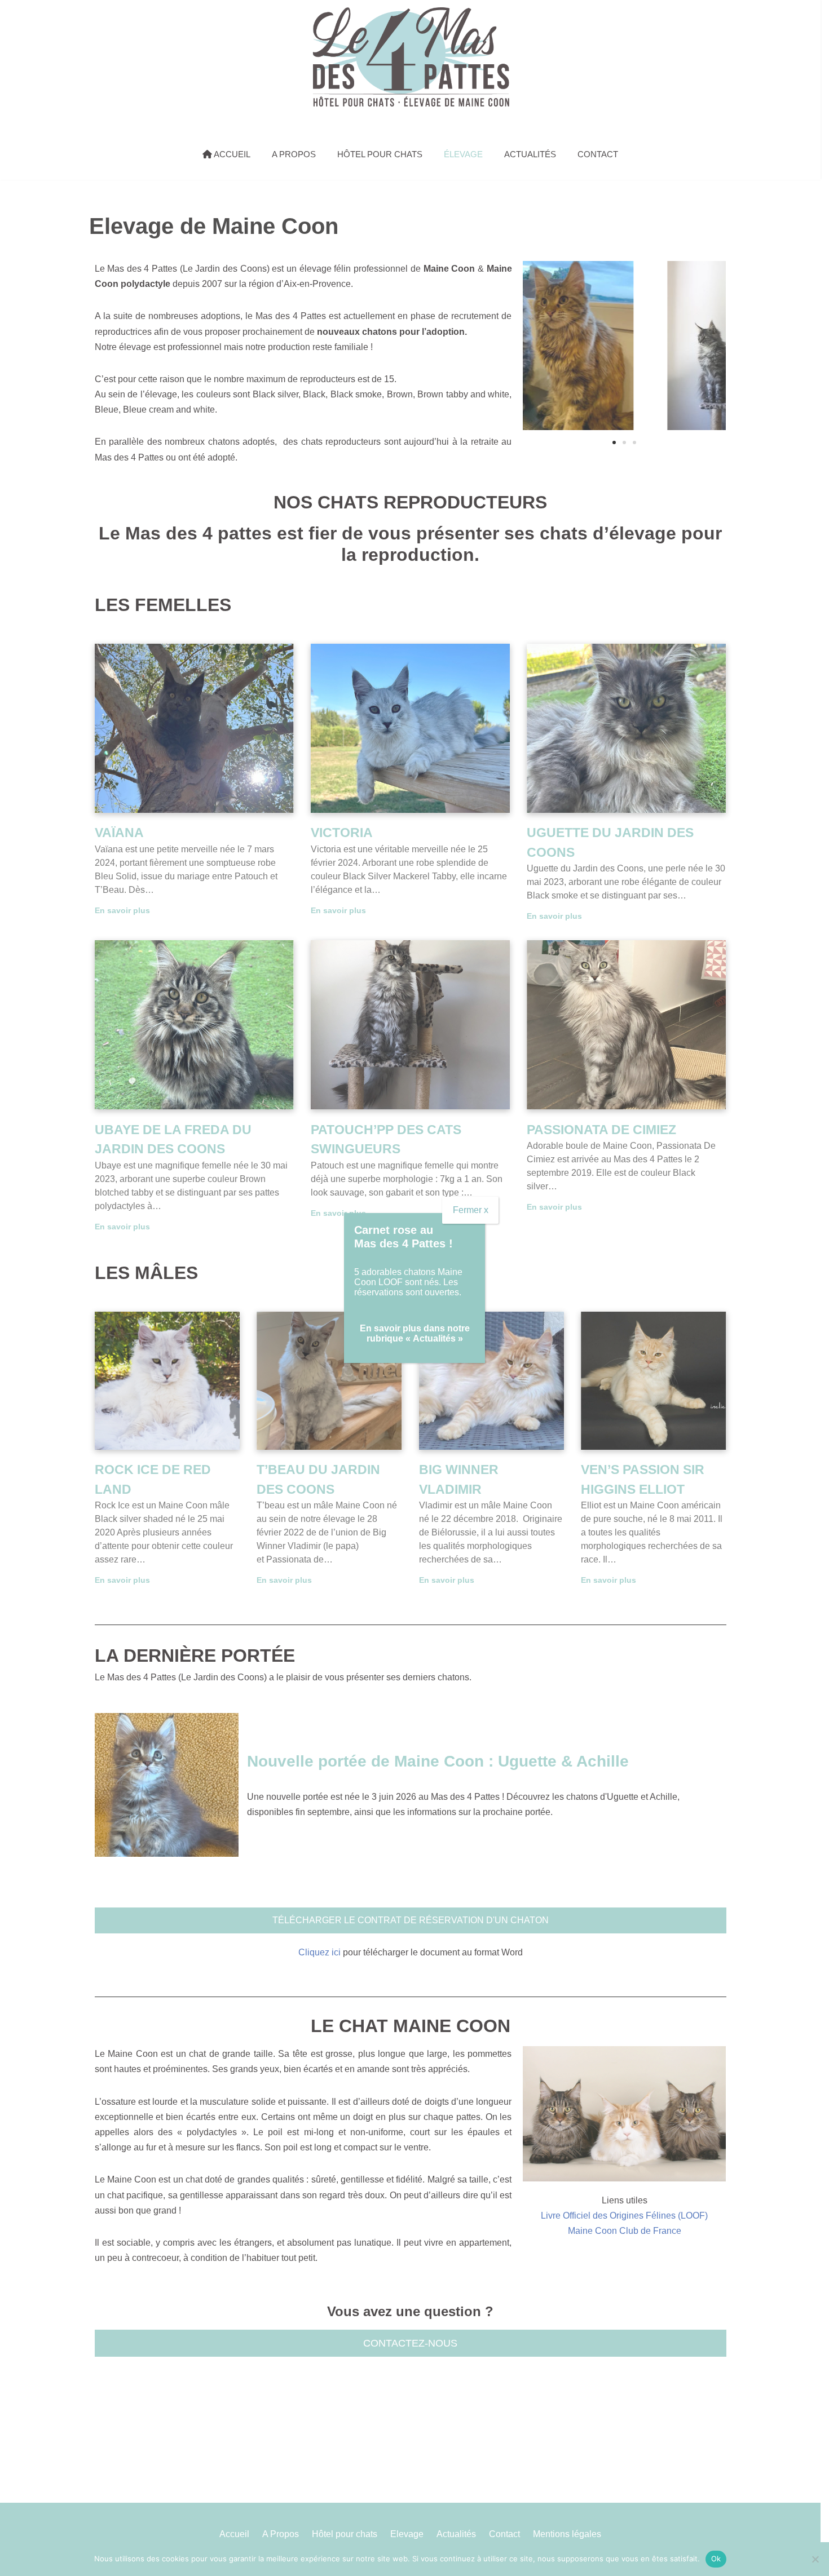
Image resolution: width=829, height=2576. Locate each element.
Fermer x (471, 1210)
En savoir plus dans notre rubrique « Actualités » (415, 1333)
